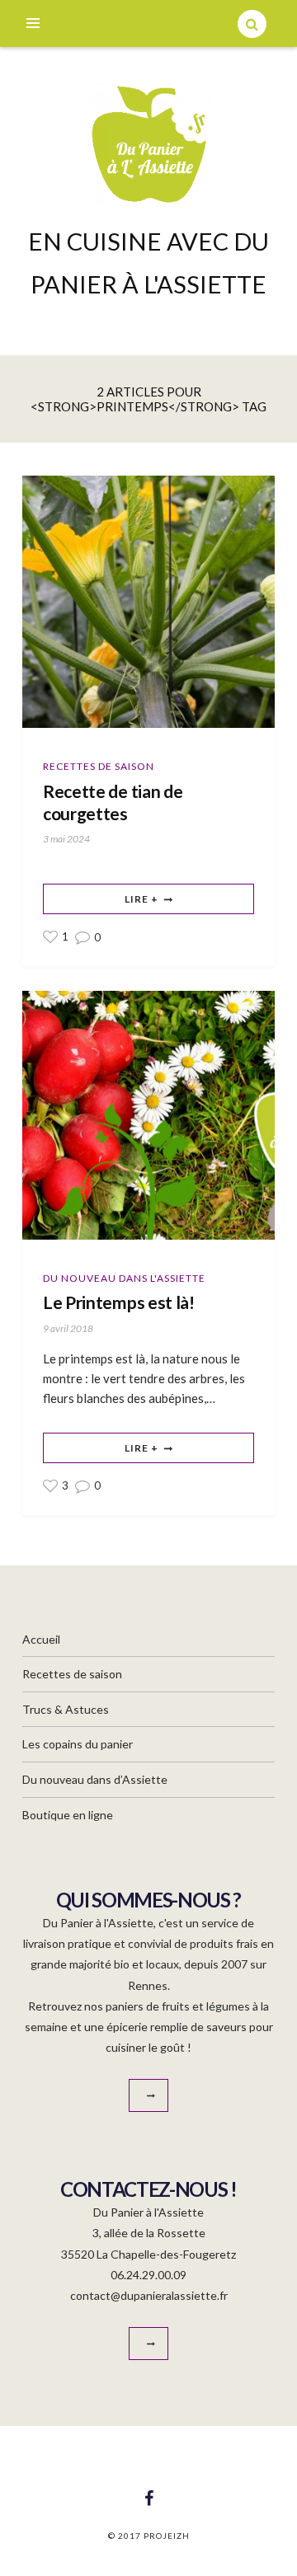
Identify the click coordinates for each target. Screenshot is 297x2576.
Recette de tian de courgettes (113, 802)
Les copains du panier (78, 1744)
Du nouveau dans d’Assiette (95, 1779)
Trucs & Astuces (66, 1709)
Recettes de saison (99, 766)
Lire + (141, 899)
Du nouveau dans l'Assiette (124, 1278)
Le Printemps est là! (119, 1302)
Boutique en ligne (68, 1815)
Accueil (41, 1639)
